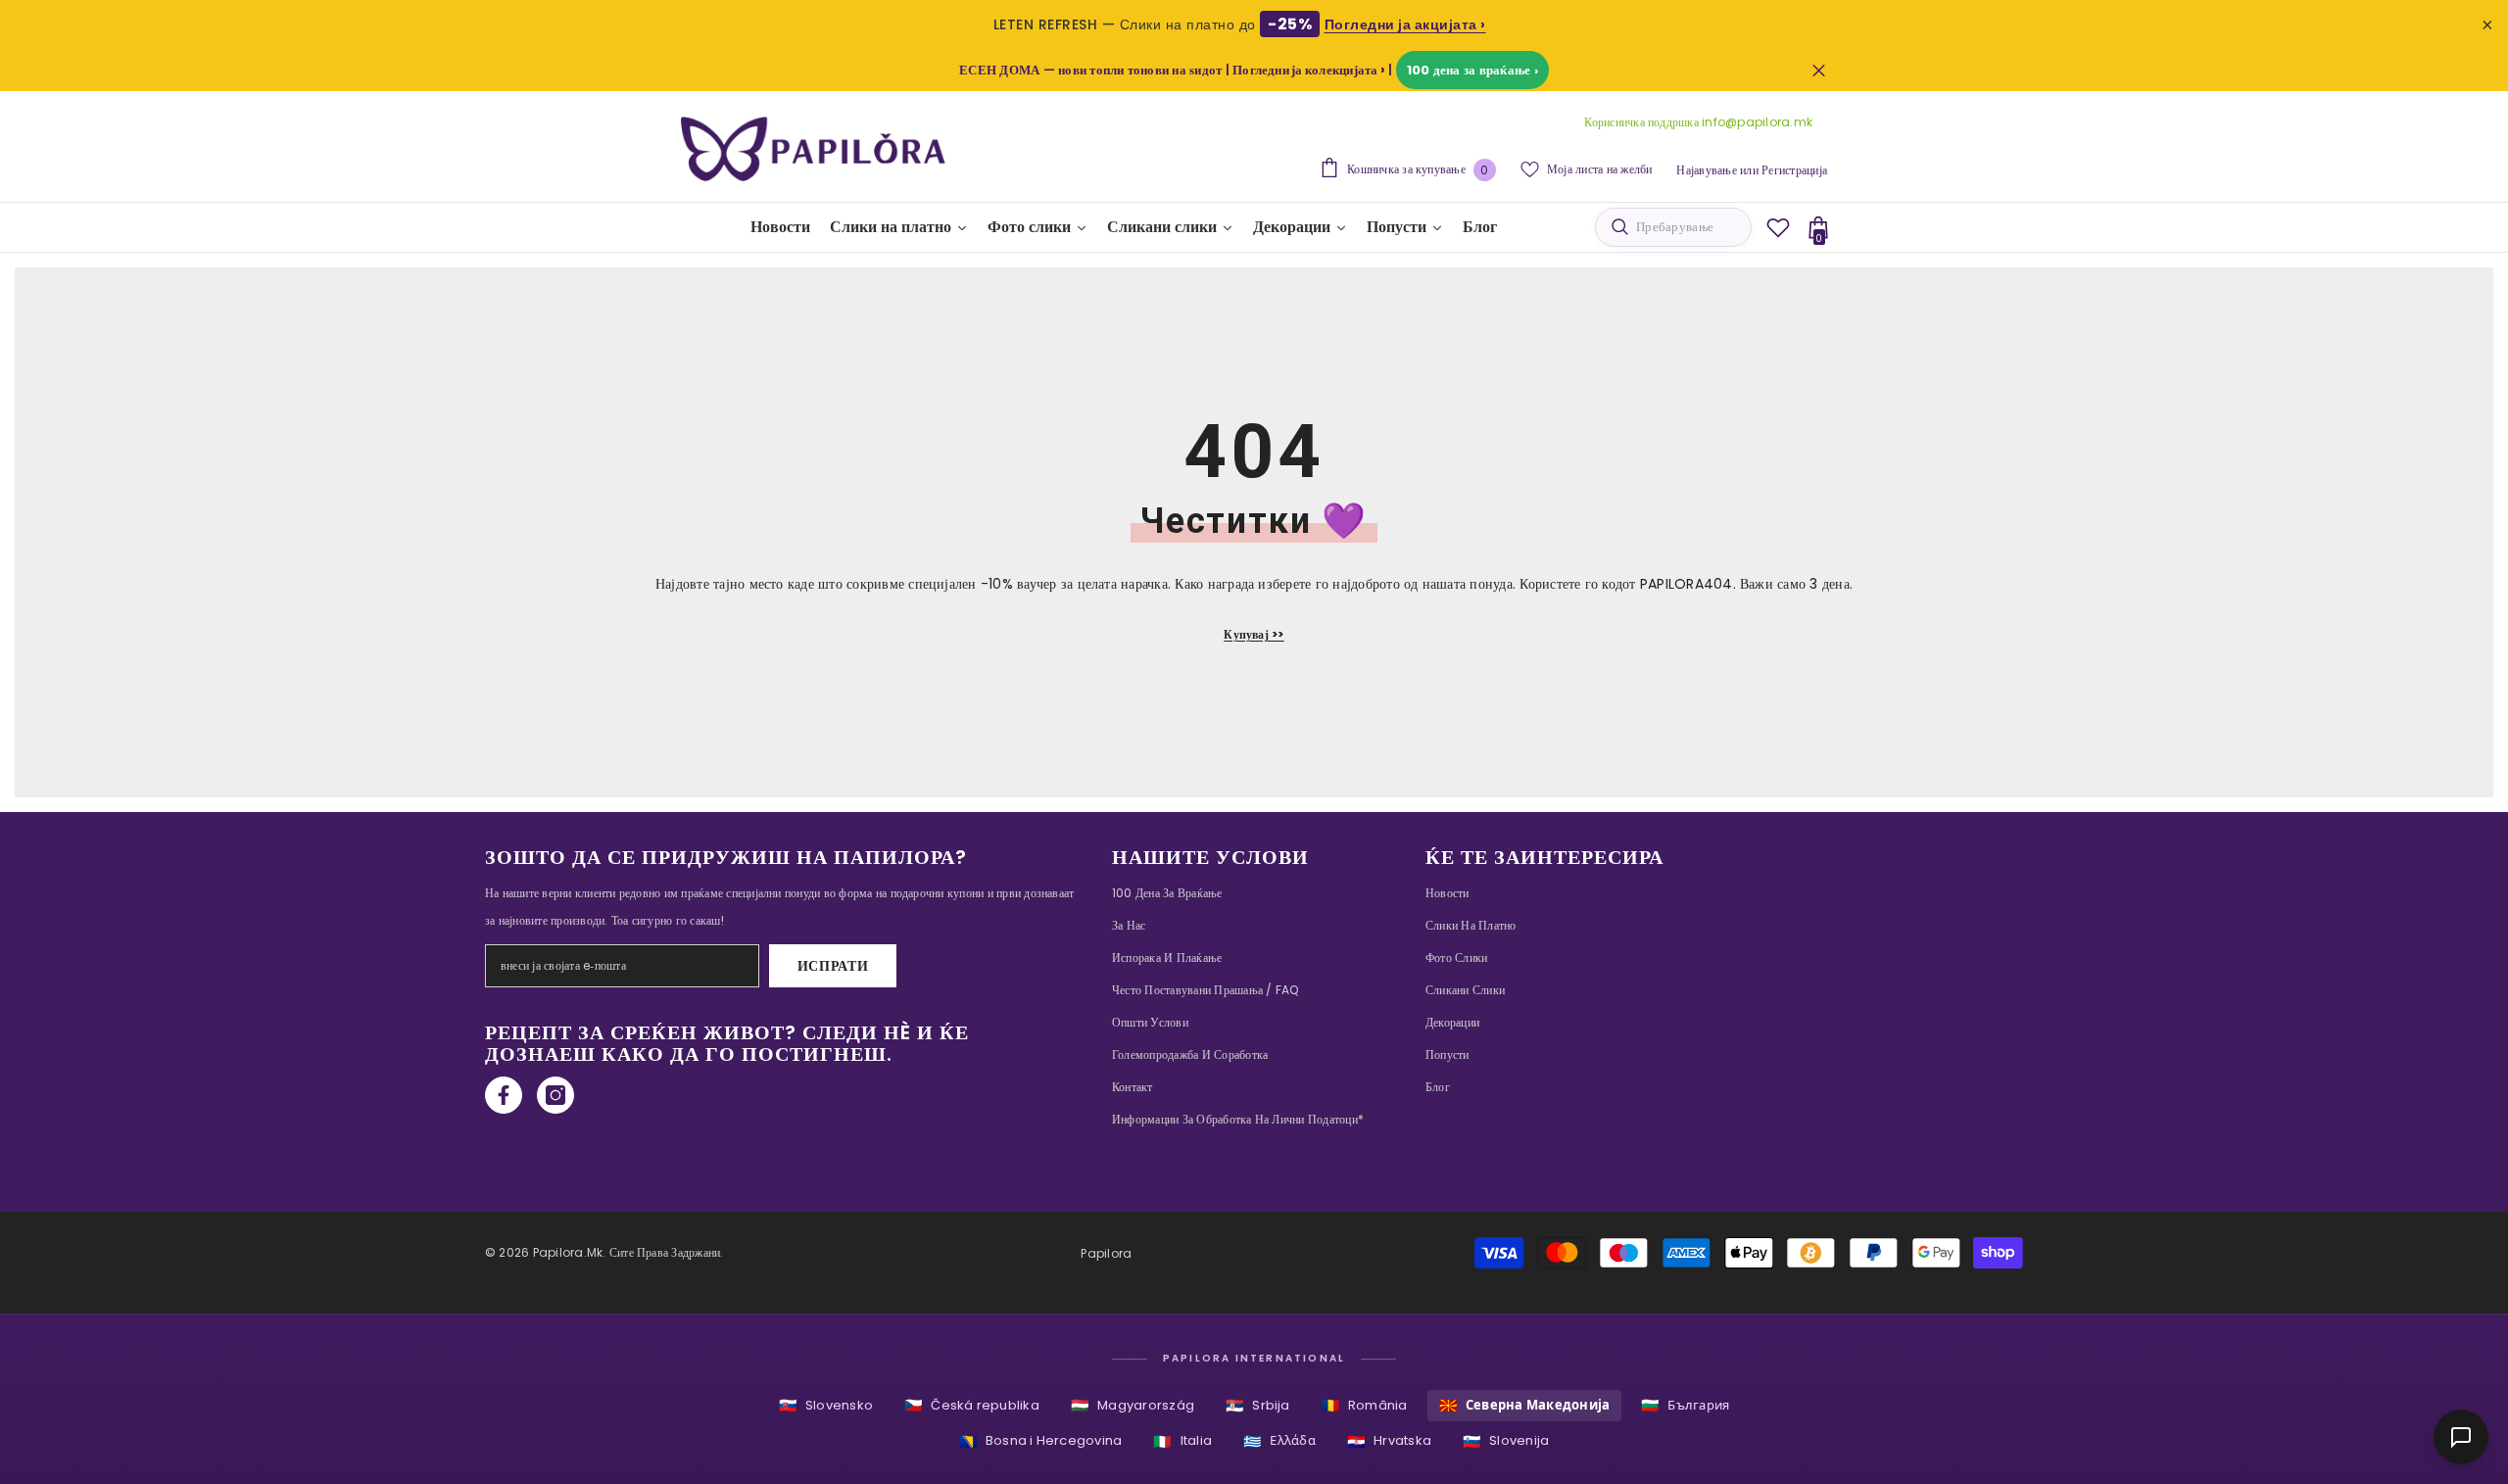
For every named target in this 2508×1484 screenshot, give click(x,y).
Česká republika (972, 1405)
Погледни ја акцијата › (1405, 24)
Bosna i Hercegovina (1041, 1441)
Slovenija (1506, 1441)
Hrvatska (1389, 1441)
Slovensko (826, 1405)
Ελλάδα (1279, 1441)
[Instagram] (555, 1095)
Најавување (1706, 170)
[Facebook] (504, 1095)
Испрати (833, 966)
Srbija (1258, 1405)
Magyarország (1133, 1405)
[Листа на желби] (1778, 227)
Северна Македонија (1525, 1405)
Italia (1182, 1441)
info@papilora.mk (1757, 122)
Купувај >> (1254, 634)
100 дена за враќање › (1472, 70)
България (1685, 1405)
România (1365, 1405)
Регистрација (1794, 170)
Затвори (1819, 70)
